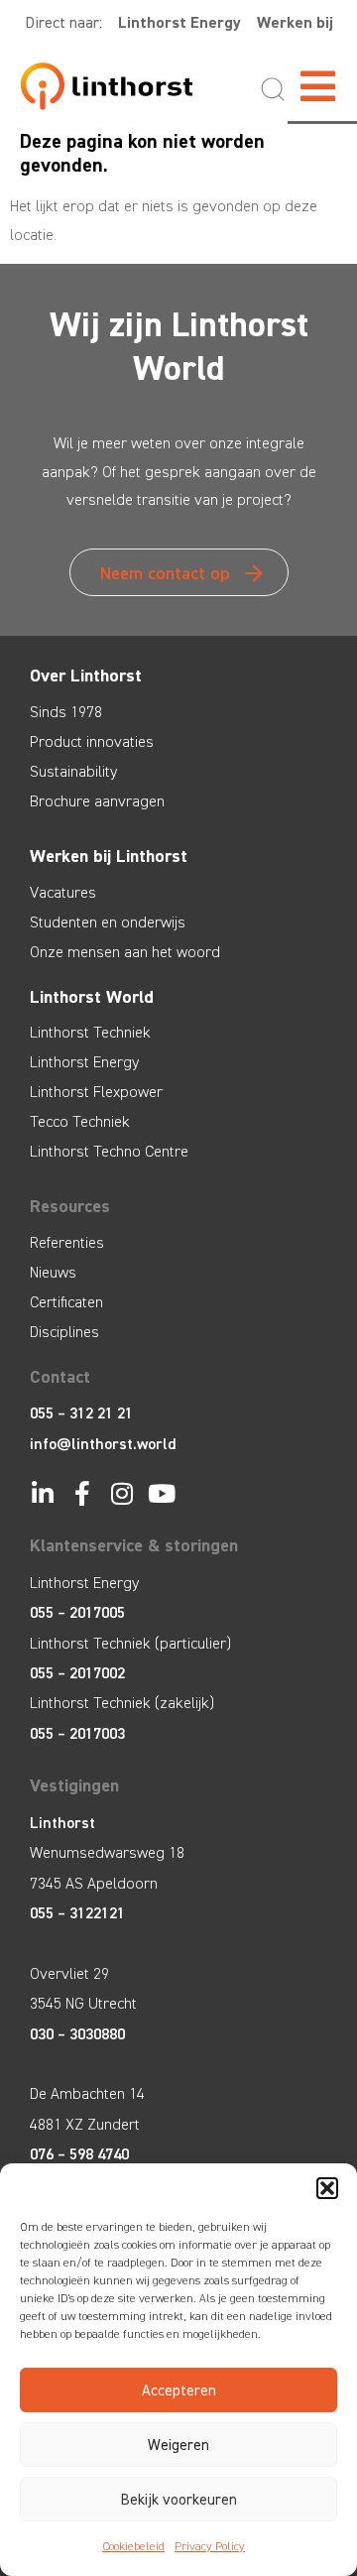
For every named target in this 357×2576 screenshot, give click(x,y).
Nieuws (53, 1272)
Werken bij (295, 22)
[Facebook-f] (82, 1493)
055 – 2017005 (77, 1612)
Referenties (67, 1242)
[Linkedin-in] (42, 1493)
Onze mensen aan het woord (125, 952)
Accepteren (179, 2391)
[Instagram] (121, 1493)
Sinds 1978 (66, 712)
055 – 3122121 (77, 1913)
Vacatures (63, 892)
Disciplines (64, 1332)
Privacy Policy (210, 2546)
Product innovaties (92, 741)
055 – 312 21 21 (81, 1413)
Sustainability (73, 771)
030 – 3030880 (77, 2034)
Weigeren (178, 2445)
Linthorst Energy (179, 22)
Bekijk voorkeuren (179, 2500)
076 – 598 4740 (79, 2154)
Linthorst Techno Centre (109, 1151)
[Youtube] (161, 1493)
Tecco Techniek (80, 1121)
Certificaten (66, 1302)
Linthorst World (92, 997)
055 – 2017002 (77, 1673)
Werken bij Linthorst (109, 856)
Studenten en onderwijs (108, 922)
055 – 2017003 (77, 1733)
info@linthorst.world (103, 1444)
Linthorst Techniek (90, 1032)
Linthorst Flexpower (96, 1092)
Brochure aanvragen (97, 801)
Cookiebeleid (133, 2546)
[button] (327, 2188)
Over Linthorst (86, 675)
